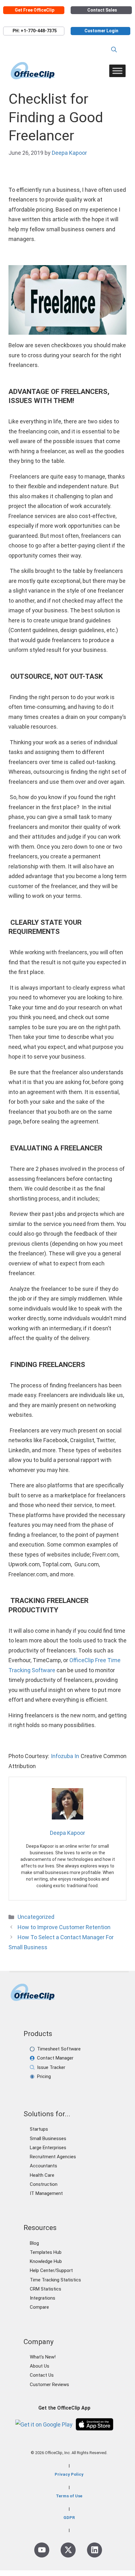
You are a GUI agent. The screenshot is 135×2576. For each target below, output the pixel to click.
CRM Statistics (46, 2289)
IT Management (46, 2193)
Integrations (43, 2298)
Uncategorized (36, 1917)
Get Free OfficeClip (35, 10)
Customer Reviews (49, 2385)
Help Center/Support (51, 2270)
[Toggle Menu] (117, 71)
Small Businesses (48, 2139)
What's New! (43, 2357)
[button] (114, 50)
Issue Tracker (51, 2067)
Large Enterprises (48, 2148)
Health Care (42, 2175)
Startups (39, 2129)
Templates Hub (46, 2252)
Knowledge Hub (46, 2261)
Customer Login (101, 31)
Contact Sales (102, 10)
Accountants (43, 2166)
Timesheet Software (59, 2049)
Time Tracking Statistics (55, 2280)
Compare (39, 2307)
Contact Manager (55, 2058)
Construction (44, 2184)
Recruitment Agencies (53, 2157)
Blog (34, 2243)
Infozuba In (65, 1756)
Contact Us (42, 2375)
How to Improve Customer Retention (64, 1927)
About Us (40, 2366)
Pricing (44, 2076)
